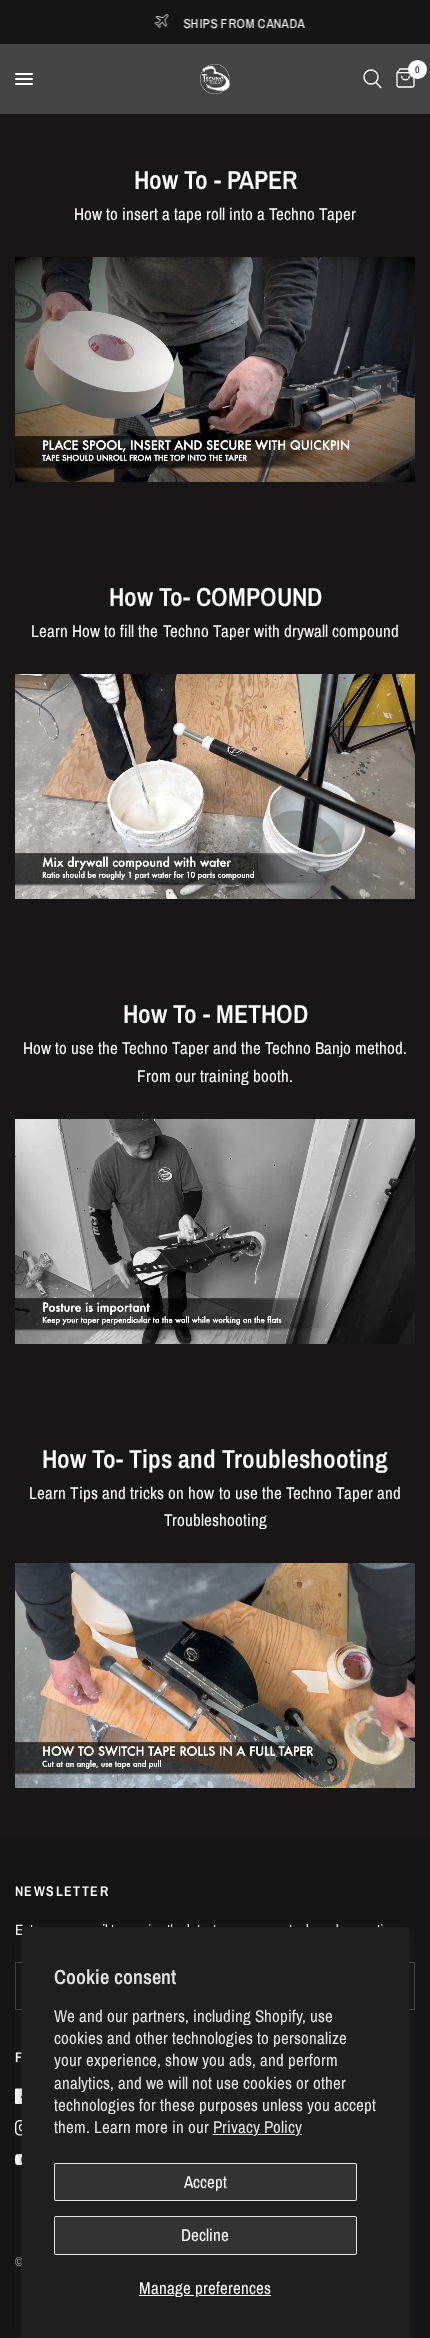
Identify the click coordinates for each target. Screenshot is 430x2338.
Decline (205, 2234)
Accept (205, 2181)
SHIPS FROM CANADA (158, 22)
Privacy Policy (257, 2126)
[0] (402, 79)
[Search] (372, 79)
